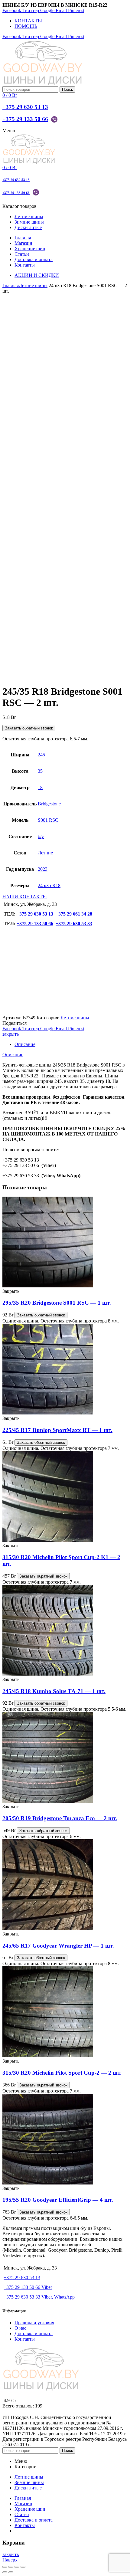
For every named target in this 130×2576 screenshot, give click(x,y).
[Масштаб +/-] (23, 2567)
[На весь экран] (17, 2567)
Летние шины (33, 285)
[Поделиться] (11, 2567)
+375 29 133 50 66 (25, 119)
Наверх (10, 2560)
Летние (45, 853)
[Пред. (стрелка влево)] (5, 2572)
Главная (11, 285)
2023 (43, 869)
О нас (20, 2328)
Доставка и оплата (34, 2333)
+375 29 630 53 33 (74, 924)
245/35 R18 (49, 885)
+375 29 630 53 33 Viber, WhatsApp (39, 2297)
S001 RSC (48, 820)
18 (40, 787)
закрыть (11, 1034)
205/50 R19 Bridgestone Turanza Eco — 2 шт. (60, 1818)
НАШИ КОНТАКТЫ (25, 897)
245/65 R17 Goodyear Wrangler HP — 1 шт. (58, 1946)
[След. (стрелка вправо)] (11, 2572)
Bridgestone (49, 804)
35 (40, 771)
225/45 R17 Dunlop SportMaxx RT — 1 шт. (57, 1430)
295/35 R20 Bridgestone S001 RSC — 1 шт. (57, 1303)
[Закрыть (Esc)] (5, 2567)
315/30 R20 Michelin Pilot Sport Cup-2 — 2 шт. (62, 2073)
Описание (25, 1044)
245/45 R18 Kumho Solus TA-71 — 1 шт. (54, 1691)
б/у (41, 836)
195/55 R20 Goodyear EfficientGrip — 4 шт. (58, 2200)
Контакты (25, 2339)
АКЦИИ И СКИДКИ (37, 275)
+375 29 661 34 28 (74, 914)
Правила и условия (34, 2323)
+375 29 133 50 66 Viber (28, 2287)
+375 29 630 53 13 (25, 107)
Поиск (67, 89)
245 (41, 755)
